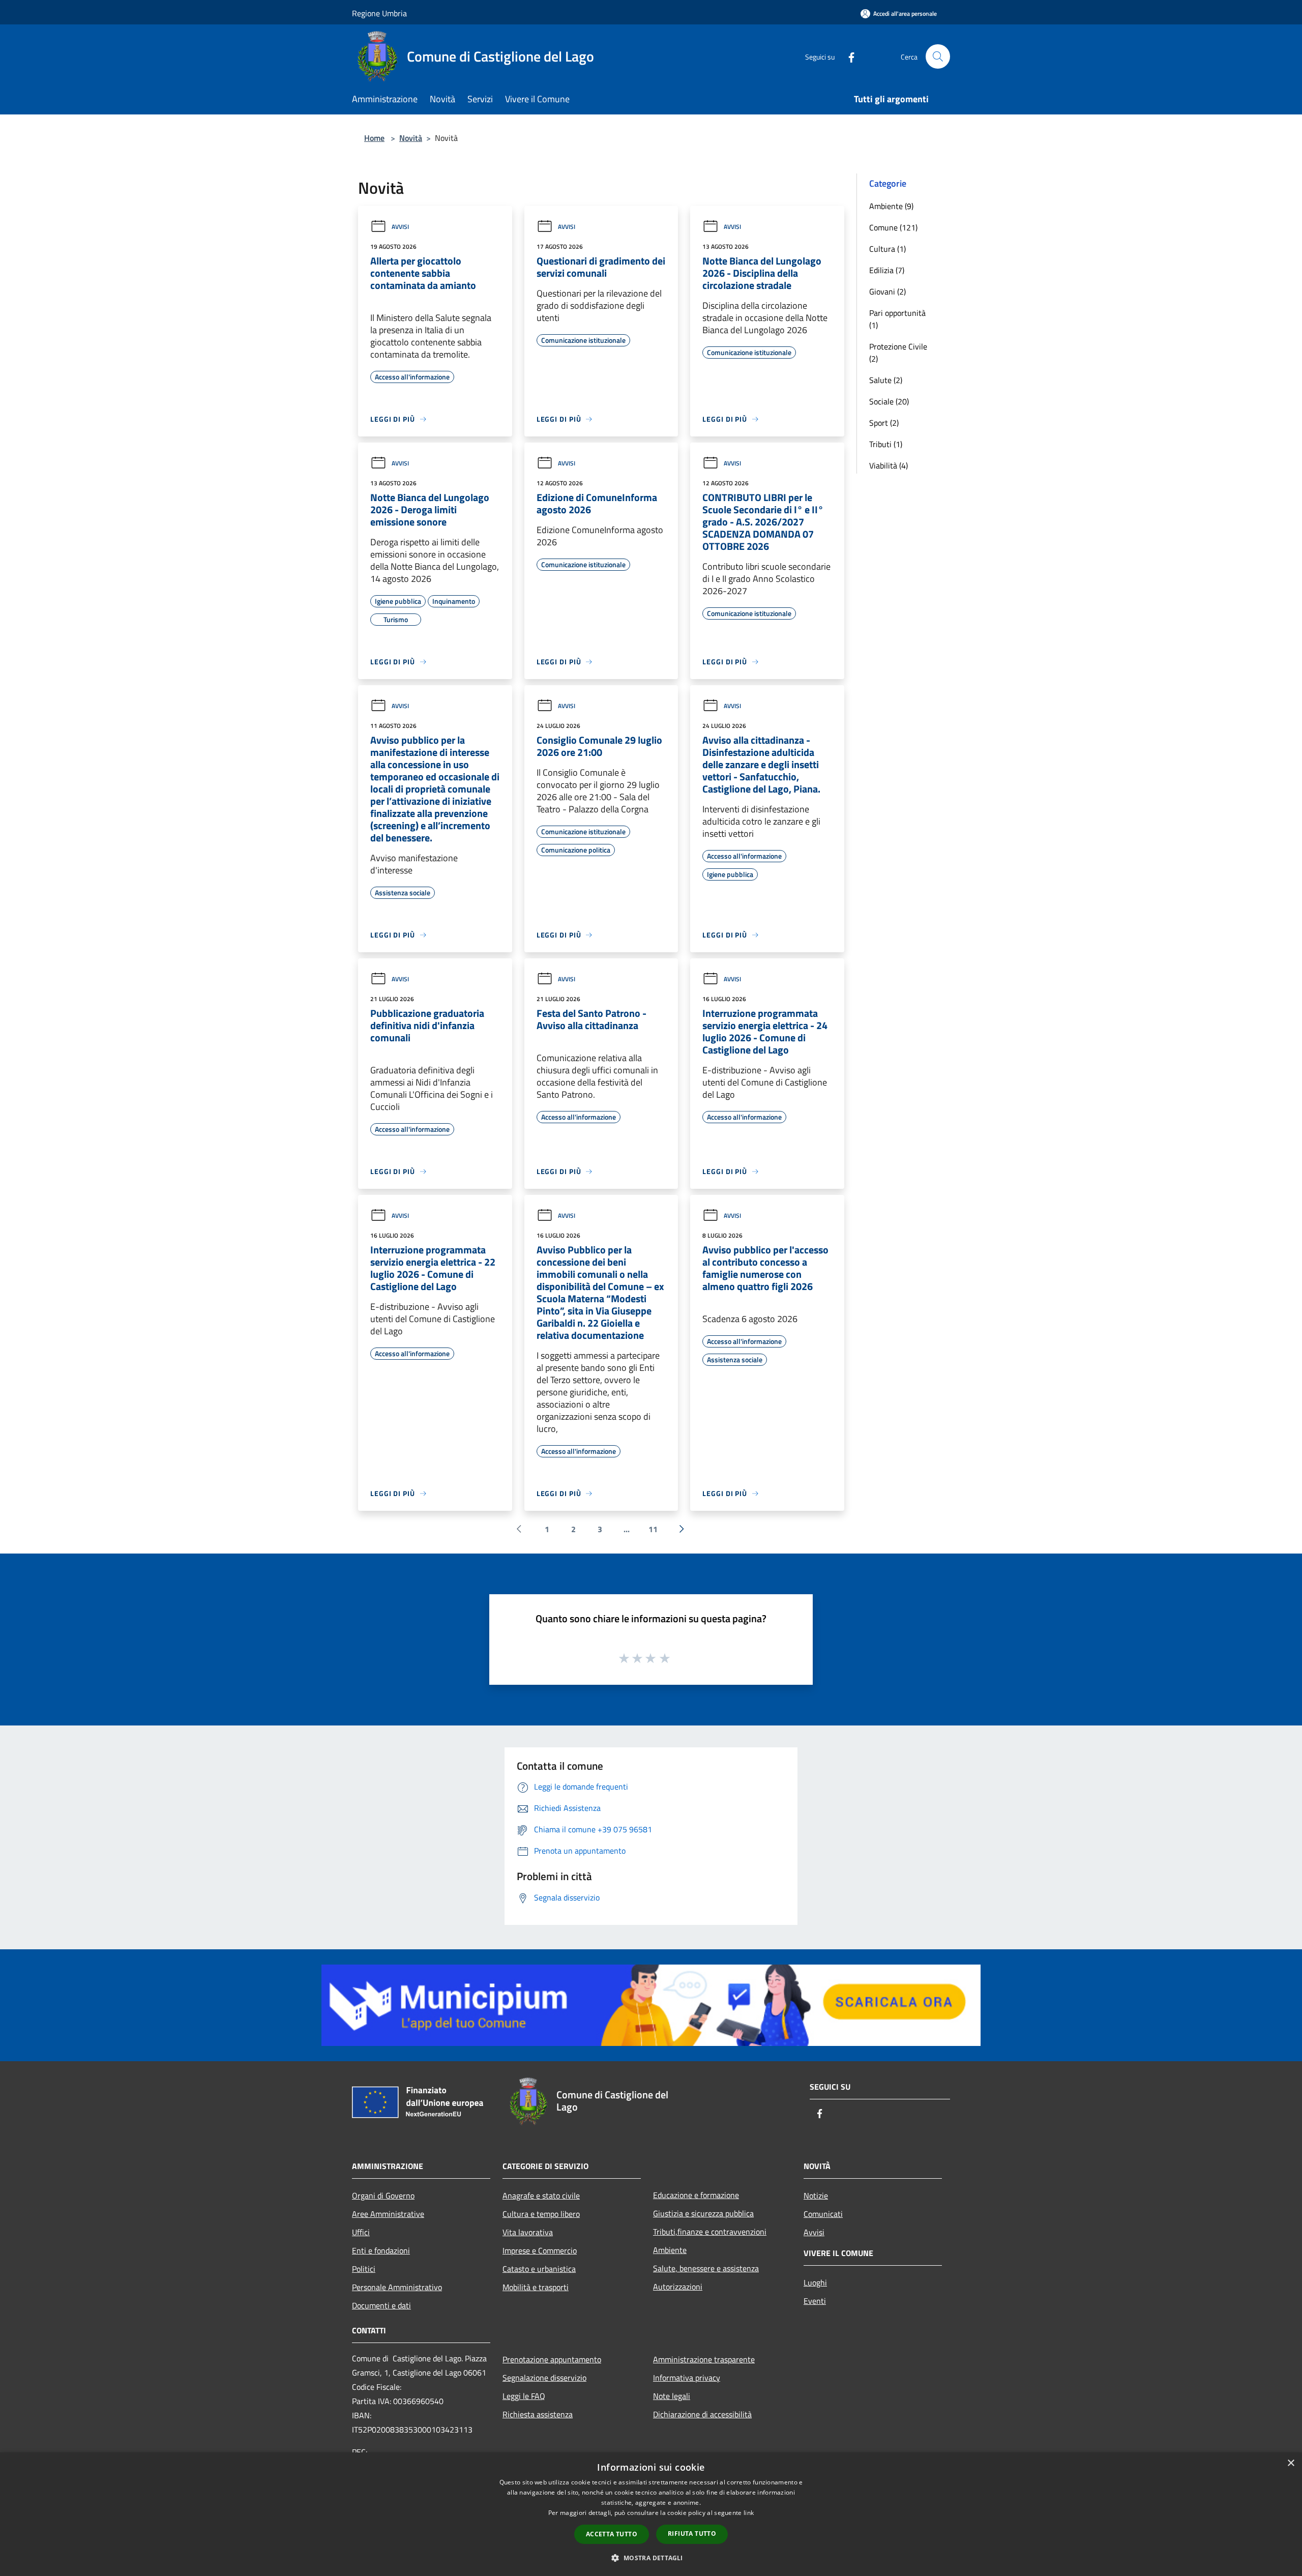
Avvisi (400, 227)
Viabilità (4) (889, 465)
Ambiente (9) (891, 206)
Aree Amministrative (388, 2214)
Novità (411, 138)
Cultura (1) (887, 249)
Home (374, 138)
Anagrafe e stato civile (541, 2196)
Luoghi (815, 2282)
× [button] (1291, 2463)
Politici (364, 2269)
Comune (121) (893, 227)
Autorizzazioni (678, 2287)
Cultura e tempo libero (541, 2214)
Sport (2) (884, 423)
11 (653, 1529)
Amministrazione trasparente (704, 2359)
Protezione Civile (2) (898, 353)
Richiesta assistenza (538, 2414)
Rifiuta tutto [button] (692, 2534)
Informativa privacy (687, 2378)
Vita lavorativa (528, 2232)
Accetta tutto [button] (612, 2534)
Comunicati (823, 2214)
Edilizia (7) (887, 270)
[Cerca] (938, 56)
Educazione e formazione (696, 2195)
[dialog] (651, 2514)
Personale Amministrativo (397, 2287)
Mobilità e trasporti (536, 2287)
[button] (651, 2558)
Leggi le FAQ (524, 2396)
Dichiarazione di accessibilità (702, 2414)
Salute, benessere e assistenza (706, 2268)
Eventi (815, 2301)
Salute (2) (886, 380)
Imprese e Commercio (540, 2250)
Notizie (816, 2196)
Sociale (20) (889, 401)
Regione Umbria (379, 13)
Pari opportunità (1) (897, 319)
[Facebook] (847, 56)
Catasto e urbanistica (539, 2269)
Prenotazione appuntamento (552, 2359)
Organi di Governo (383, 2196)
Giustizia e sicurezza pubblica (703, 2213)
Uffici (361, 2232)
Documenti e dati (381, 2305)
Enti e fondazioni (381, 2250)
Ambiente (670, 2250)
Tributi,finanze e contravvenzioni (710, 2232)
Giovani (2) (887, 291)
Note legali (672, 2396)
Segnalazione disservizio (544, 2378)
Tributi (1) (886, 444)
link (749, 2513)
